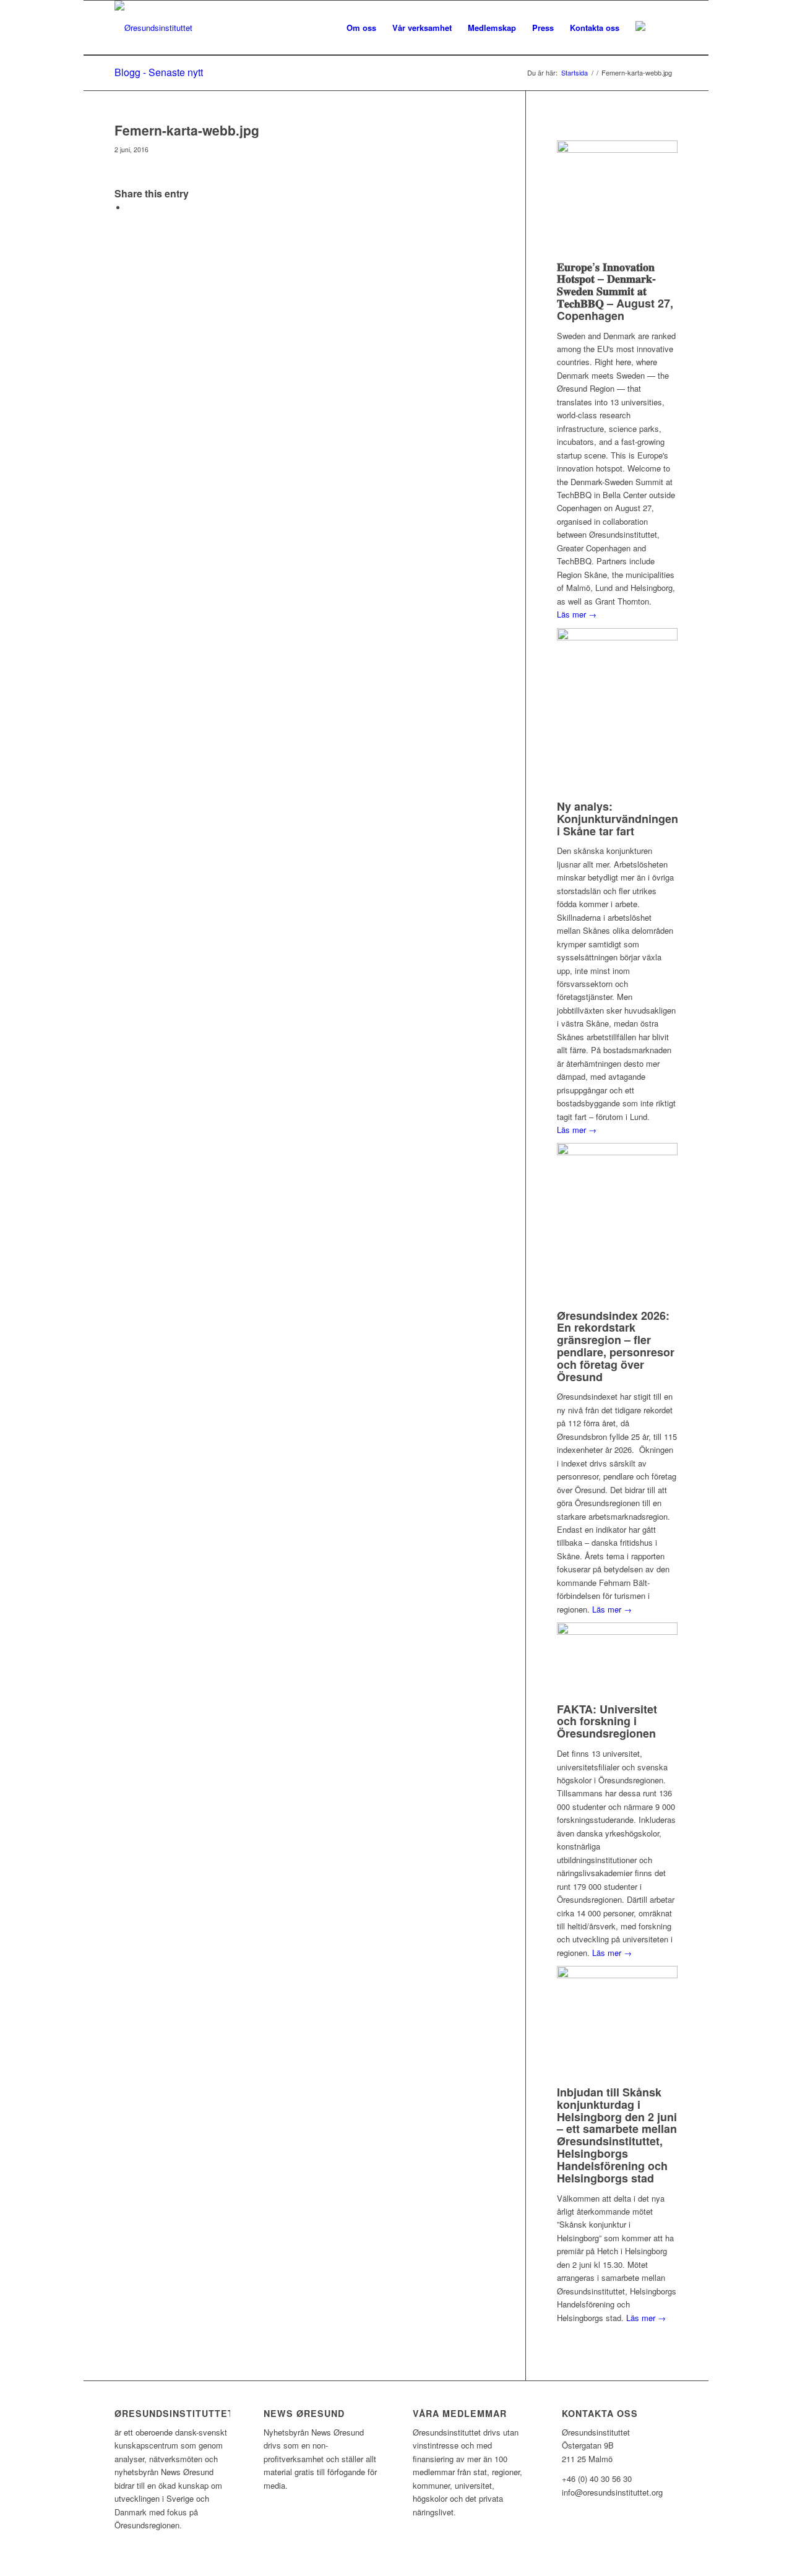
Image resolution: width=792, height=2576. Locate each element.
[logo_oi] (153, 28)
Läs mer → (577, 614)
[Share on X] (130, 208)
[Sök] (665, 28)
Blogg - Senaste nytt (159, 72)
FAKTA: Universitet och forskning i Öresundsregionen (607, 1721)
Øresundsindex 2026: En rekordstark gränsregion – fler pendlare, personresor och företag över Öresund (616, 1346)
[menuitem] (361, 28)
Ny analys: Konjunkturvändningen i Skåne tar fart (618, 819)
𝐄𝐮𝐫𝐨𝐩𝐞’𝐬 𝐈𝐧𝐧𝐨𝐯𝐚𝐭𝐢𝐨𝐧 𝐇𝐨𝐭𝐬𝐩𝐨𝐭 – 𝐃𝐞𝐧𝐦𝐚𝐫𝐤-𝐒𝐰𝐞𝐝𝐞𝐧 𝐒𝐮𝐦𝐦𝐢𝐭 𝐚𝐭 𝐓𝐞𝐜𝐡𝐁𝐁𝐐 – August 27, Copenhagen (615, 291)
